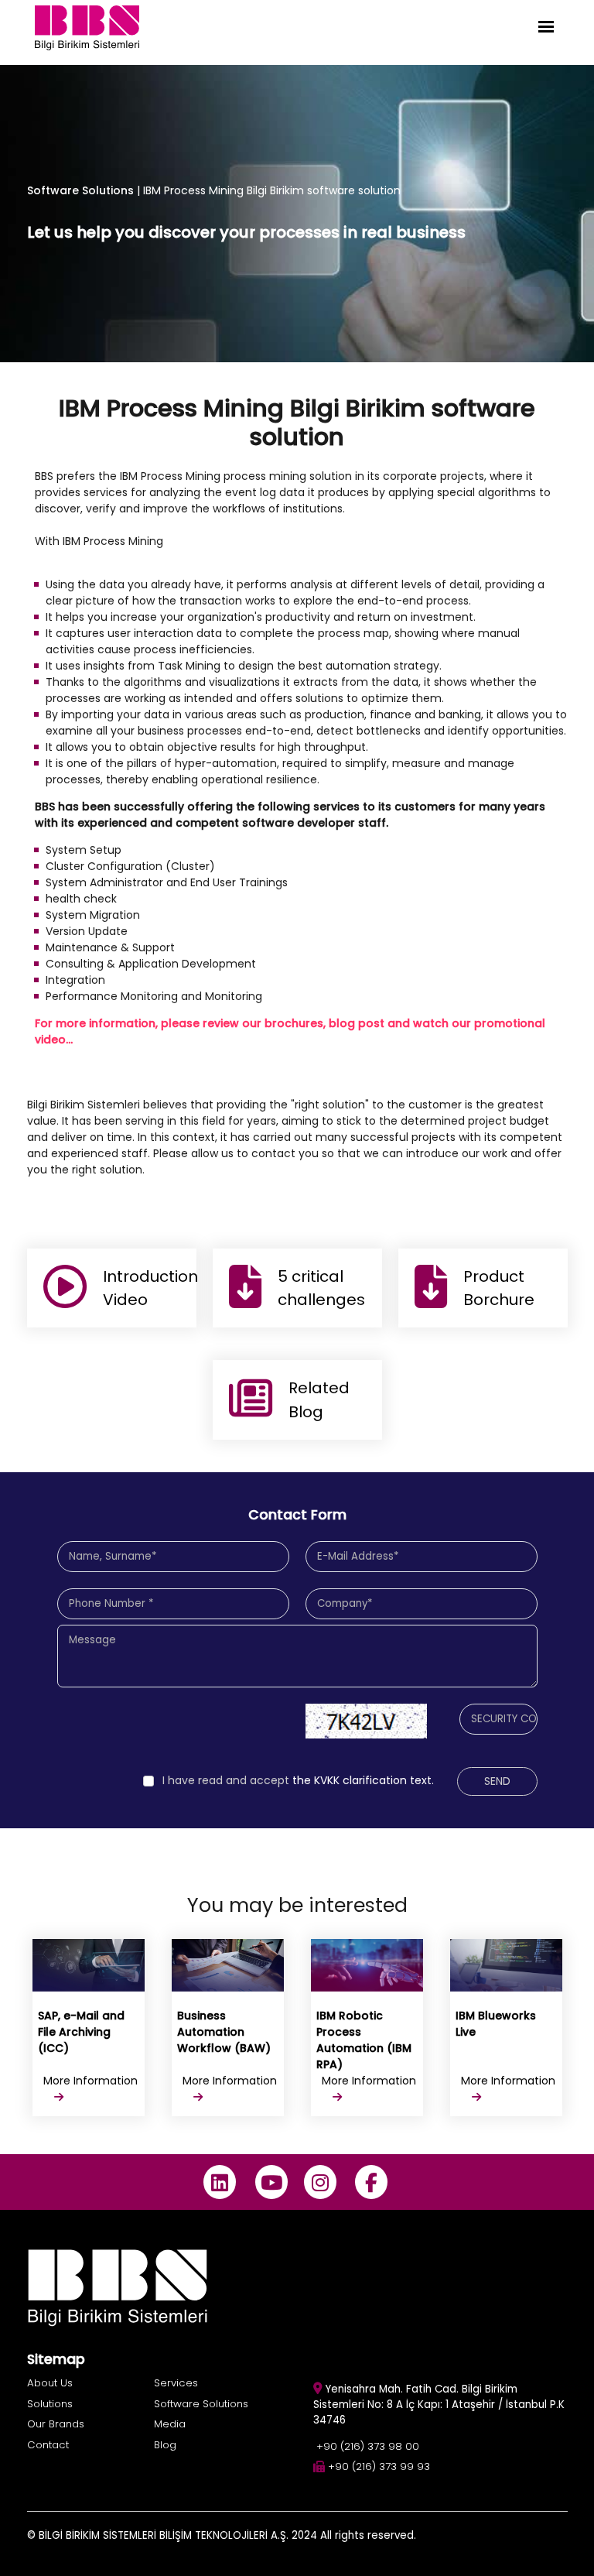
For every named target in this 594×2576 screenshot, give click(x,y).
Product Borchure (499, 1288)
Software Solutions (80, 190)
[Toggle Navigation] (546, 27)
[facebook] (372, 2182)
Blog (165, 2445)
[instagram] (320, 2182)
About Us (50, 2383)
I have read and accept (226, 1780)
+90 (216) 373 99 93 (379, 2466)
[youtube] (271, 2182)
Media (170, 2424)
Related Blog (319, 1399)
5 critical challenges (321, 1288)
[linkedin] (220, 2182)
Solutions (50, 2404)
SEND (497, 1781)
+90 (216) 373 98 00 (368, 2446)
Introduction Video (150, 1288)
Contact (48, 2445)
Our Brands (56, 2424)
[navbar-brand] (87, 27)
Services (176, 2383)
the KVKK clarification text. (298, 1780)
